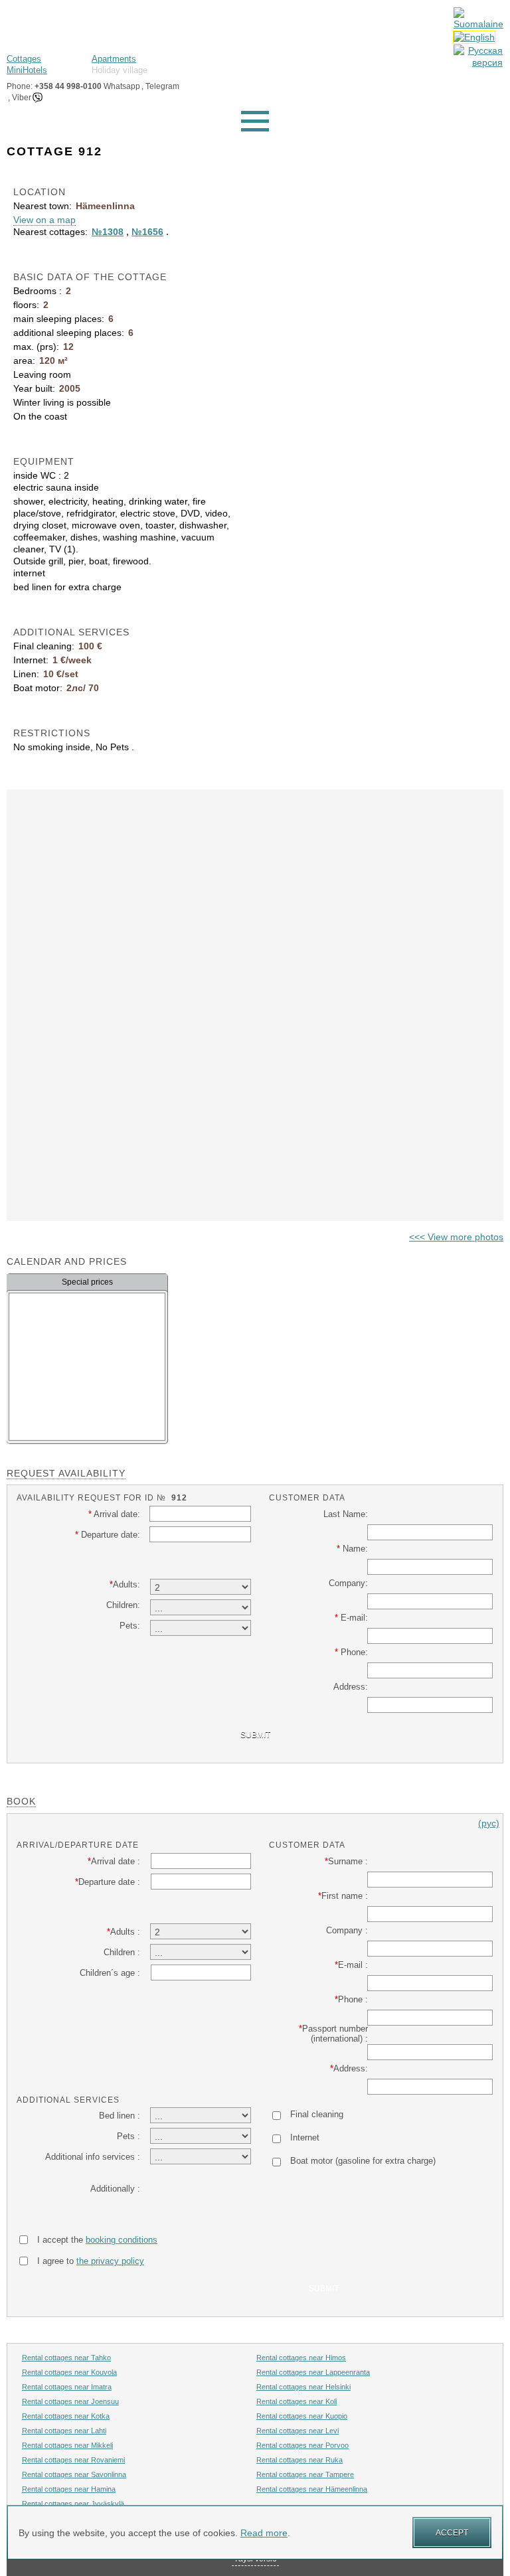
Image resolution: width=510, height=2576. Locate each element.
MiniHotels (27, 70)
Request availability (66, 1473)
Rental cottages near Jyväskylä (73, 2504)
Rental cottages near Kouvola (69, 2372)
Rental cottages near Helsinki (303, 2387)
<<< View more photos (456, 1237)
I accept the (97, 2240)
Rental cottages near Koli (297, 2401)
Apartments (114, 59)
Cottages (24, 59)
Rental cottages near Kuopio (302, 2416)
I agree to (91, 2261)
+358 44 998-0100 (68, 86)
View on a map (44, 220)
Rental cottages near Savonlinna (74, 2474)
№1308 (108, 232)
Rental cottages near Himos (301, 2358)
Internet (305, 2137)
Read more (264, 2533)
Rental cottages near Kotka (66, 2416)
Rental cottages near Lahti (64, 2431)
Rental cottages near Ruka (299, 2460)
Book (21, 1801)
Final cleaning (317, 2114)
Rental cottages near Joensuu (70, 2401)
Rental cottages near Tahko (66, 2358)
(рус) (489, 1823)
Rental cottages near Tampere (305, 2474)
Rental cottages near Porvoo (302, 2445)
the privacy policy (110, 2261)
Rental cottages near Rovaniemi (73, 2460)
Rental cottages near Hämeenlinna (312, 2489)
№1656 (147, 232)
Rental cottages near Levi (297, 2431)
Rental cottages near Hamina (69, 2489)
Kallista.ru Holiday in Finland (66, 24)
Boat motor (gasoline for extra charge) (363, 2161)
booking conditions (122, 2240)
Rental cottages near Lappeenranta (313, 2372)
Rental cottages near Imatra (67, 2387)
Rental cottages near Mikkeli (67, 2445)
